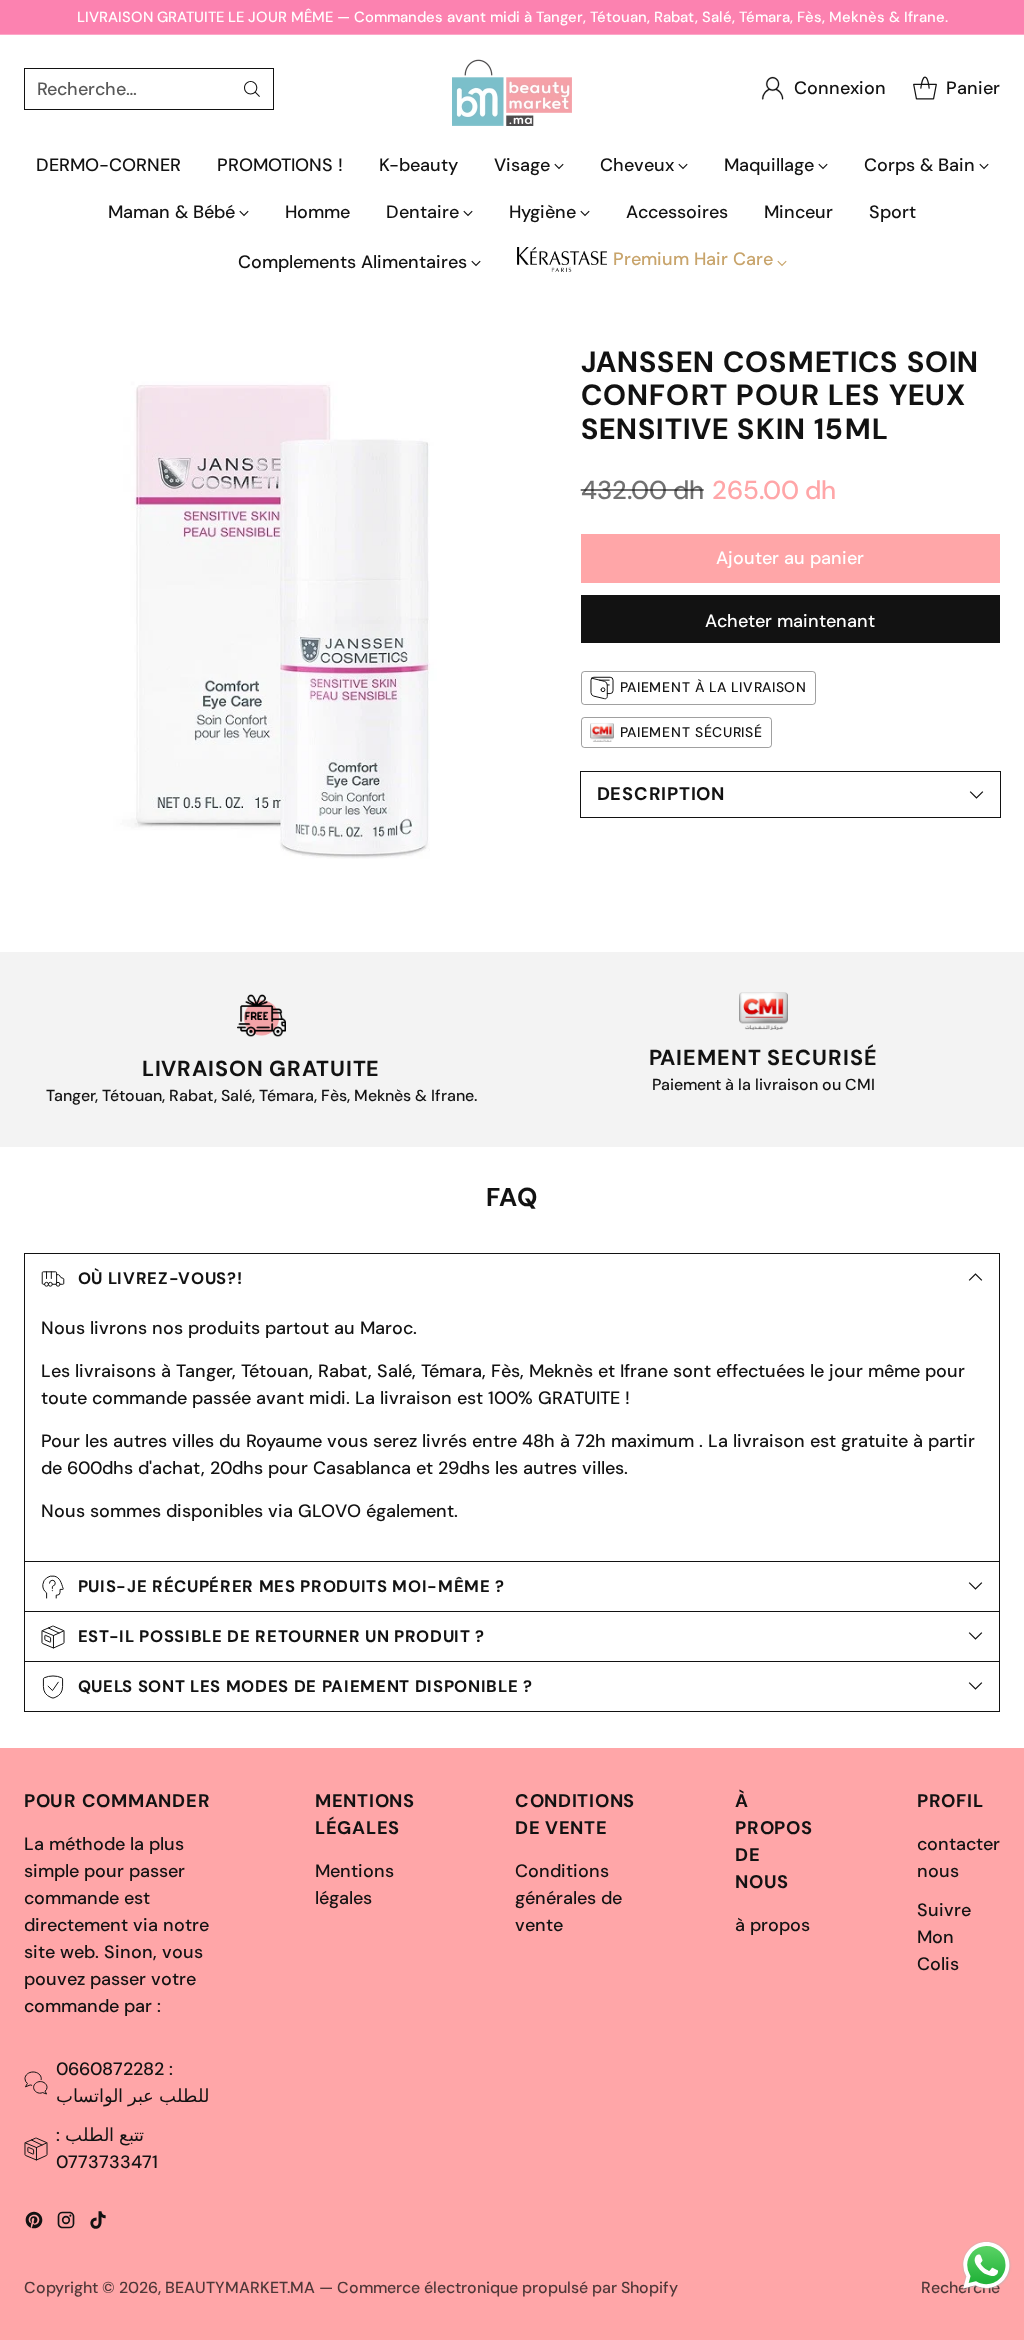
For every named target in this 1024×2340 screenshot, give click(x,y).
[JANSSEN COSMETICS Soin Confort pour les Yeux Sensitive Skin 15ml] (291, 613)
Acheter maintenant (790, 621)
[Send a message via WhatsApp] (986, 2265)
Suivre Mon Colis (944, 1937)
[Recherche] (252, 89)
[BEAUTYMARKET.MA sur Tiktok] (98, 2224)
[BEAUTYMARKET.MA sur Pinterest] (34, 2224)
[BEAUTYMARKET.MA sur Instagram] (66, 2224)
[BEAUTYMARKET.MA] (512, 88)
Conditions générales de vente (568, 1898)
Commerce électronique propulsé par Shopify (507, 2287)
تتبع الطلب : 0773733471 (107, 2148)
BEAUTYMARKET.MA (240, 2287)
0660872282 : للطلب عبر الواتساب (132, 2082)
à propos (772, 1925)
